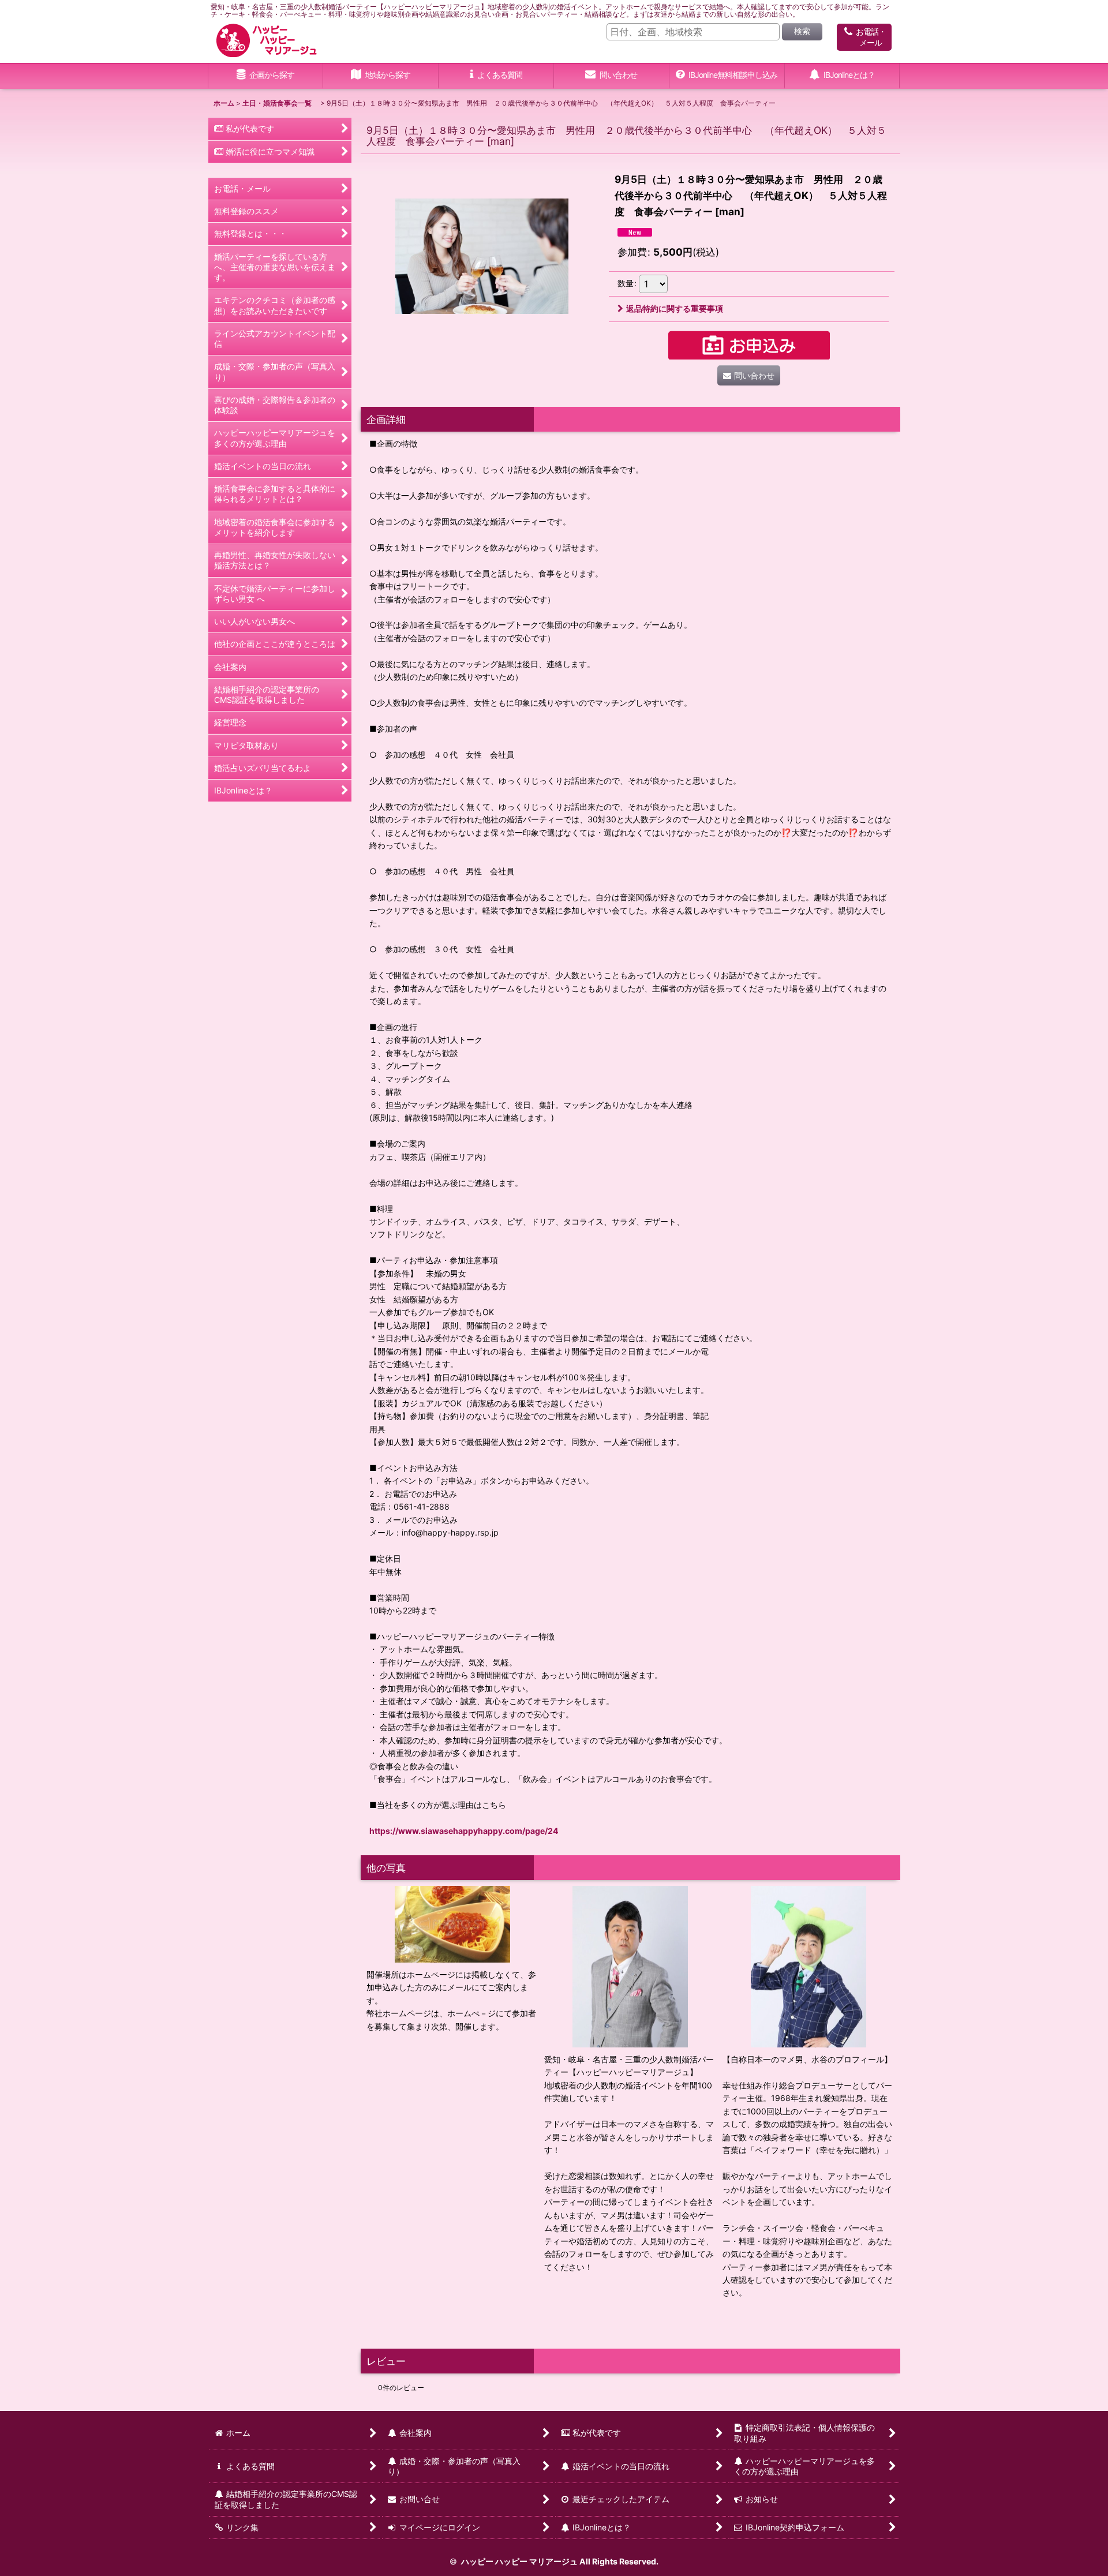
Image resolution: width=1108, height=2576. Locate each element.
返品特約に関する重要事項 (675, 308)
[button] (381, 76)
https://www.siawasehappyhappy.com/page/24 (464, 1831)
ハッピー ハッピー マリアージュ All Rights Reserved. (559, 2561)
